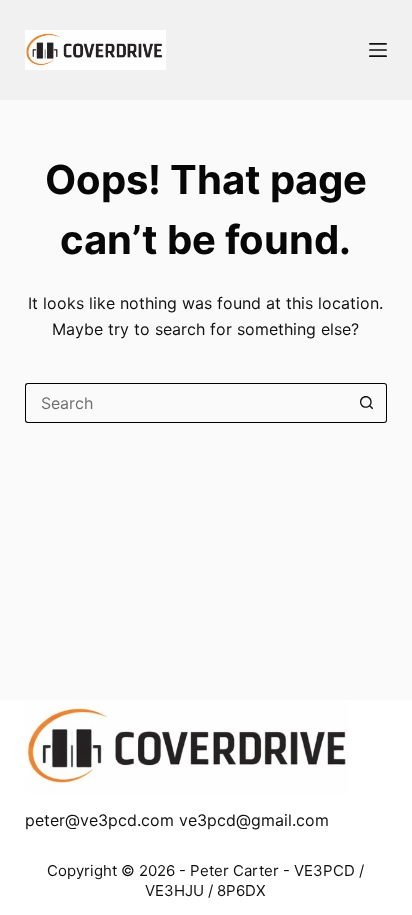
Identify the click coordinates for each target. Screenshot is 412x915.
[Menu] (378, 50)
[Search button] (367, 403)
